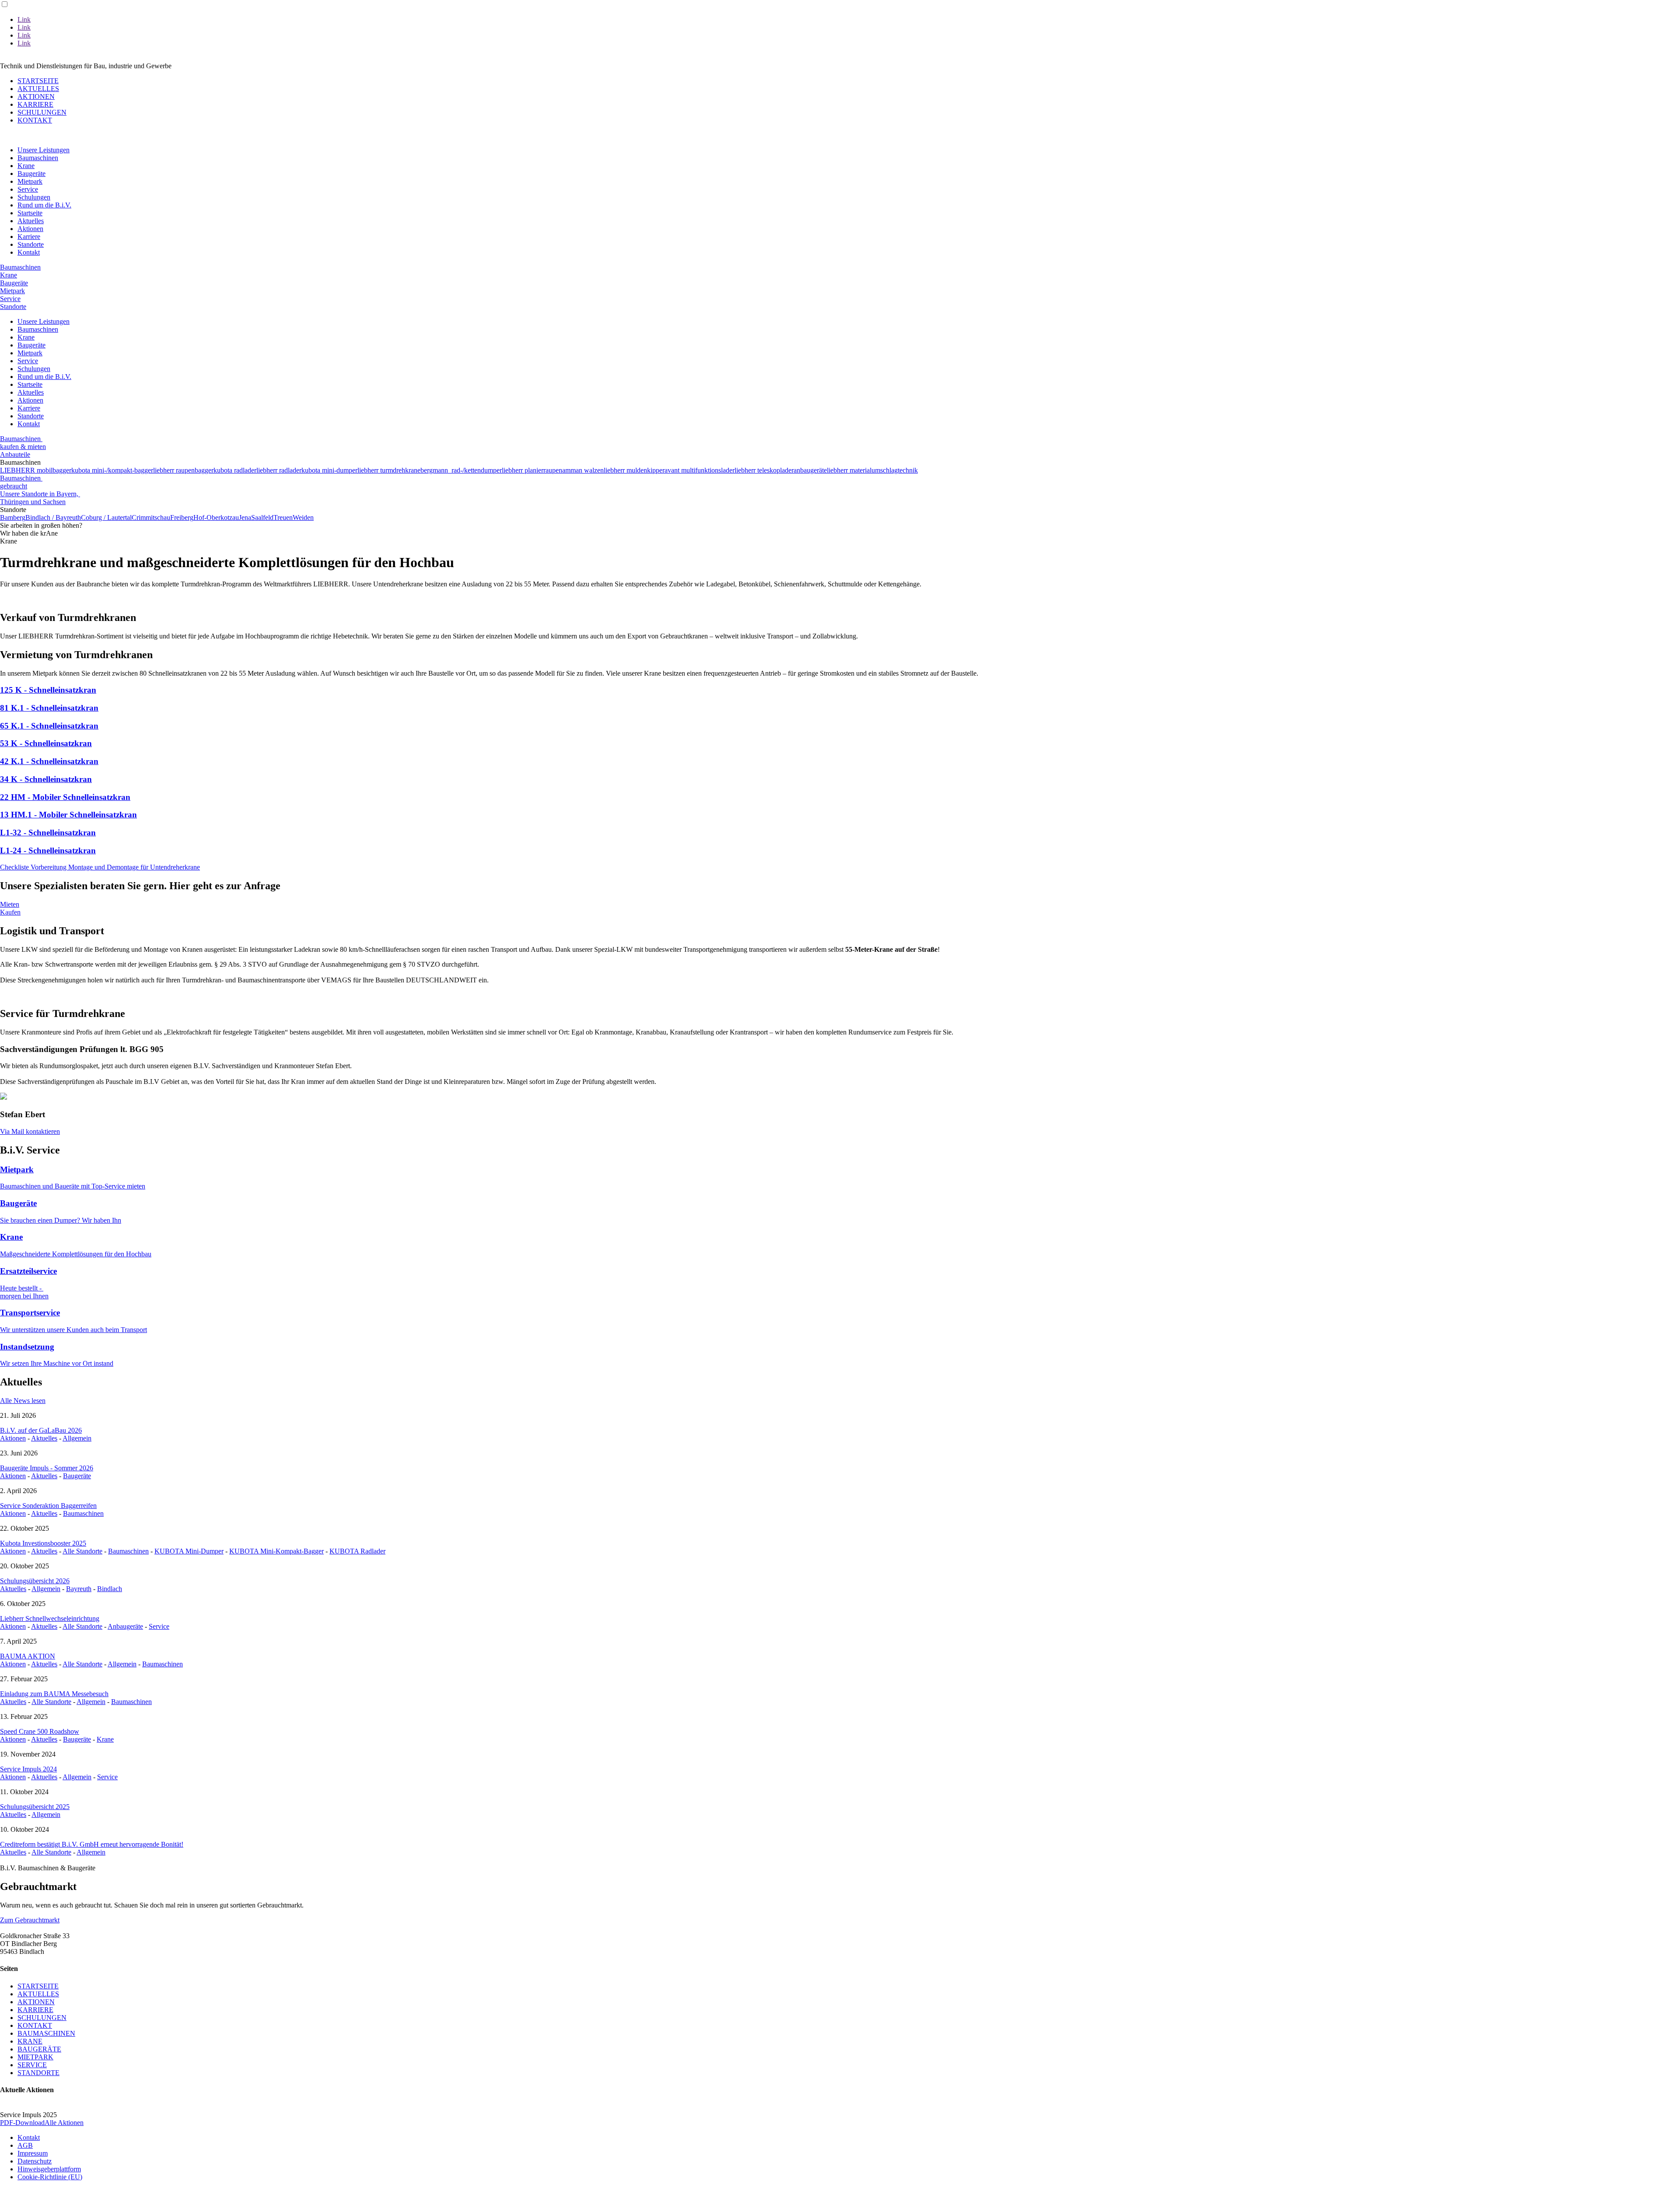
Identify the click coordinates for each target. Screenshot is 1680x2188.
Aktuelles (31, 221)
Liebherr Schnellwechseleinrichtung (50, 1618)
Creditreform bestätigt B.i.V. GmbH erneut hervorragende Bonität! (92, 1844)
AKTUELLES (38, 89)
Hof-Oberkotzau (216, 517)
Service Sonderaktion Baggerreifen (48, 1506)
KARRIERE (35, 104)
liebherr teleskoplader (764, 470)
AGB (25, 2145)
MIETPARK (35, 2057)
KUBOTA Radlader (357, 1551)
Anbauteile (15, 454)
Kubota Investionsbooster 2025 (43, 1543)
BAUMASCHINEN (46, 2033)
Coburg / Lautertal (106, 517)
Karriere (29, 237)
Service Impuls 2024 (28, 1769)
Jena (245, 517)
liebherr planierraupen (532, 470)
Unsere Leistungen (44, 150)
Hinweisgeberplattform (49, 2169)
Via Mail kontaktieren (30, 1131)
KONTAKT (35, 120)
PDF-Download (22, 2123)
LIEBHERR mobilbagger (36, 470)
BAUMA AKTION (28, 1656)
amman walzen (583, 470)
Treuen (283, 517)
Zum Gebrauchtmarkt (30, 1920)
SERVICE (32, 2065)
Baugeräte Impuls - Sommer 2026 (47, 1468)
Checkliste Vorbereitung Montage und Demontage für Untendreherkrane (100, 867)
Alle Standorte (82, 1551)
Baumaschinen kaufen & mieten (23, 443)
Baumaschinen (38, 158)
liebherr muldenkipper (634, 470)
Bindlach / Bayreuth (53, 517)
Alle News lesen (23, 1401)
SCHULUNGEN (42, 112)
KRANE (30, 2041)
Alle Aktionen (64, 2123)
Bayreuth (79, 1589)
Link (24, 19)
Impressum (33, 2153)
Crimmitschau (151, 517)
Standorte (31, 244)
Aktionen (30, 229)
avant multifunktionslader (700, 470)
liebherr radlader (279, 470)
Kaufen (10, 912)
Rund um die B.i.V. (44, 205)
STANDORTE (38, 2073)
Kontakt (29, 252)
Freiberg (182, 517)
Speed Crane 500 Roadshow (40, 1731)
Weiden (303, 517)
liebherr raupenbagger (183, 470)
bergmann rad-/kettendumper (461, 470)
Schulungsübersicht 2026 (35, 1581)
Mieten (10, 904)
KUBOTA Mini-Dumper (189, 1551)
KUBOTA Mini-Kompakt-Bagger (276, 1551)
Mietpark (30, 181)
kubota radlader (235, 470)
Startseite (30, 213)
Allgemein (77, 1438)
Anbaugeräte (125, 1626)
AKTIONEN (36, 96)
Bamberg (13, 517)
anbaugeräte (810, 470)
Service (28, 189)
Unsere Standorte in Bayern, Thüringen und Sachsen (40, 498)
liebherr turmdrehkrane (389, 470)
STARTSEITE (38, 81)
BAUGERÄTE (39, 2049)
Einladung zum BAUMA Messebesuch (54, 1694)
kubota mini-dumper (329, 470)
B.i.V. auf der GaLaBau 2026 (41, 1430)
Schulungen (34, 197)
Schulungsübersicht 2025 (35, 1807)
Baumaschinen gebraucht (21, 482)
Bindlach (110, 1589)
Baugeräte (31, 174)
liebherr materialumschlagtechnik (872, 470)
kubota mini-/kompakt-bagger (112, 470)
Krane (26, 166)
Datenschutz (35, 2161)
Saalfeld (262, 517)
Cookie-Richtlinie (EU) (50, 2177)
